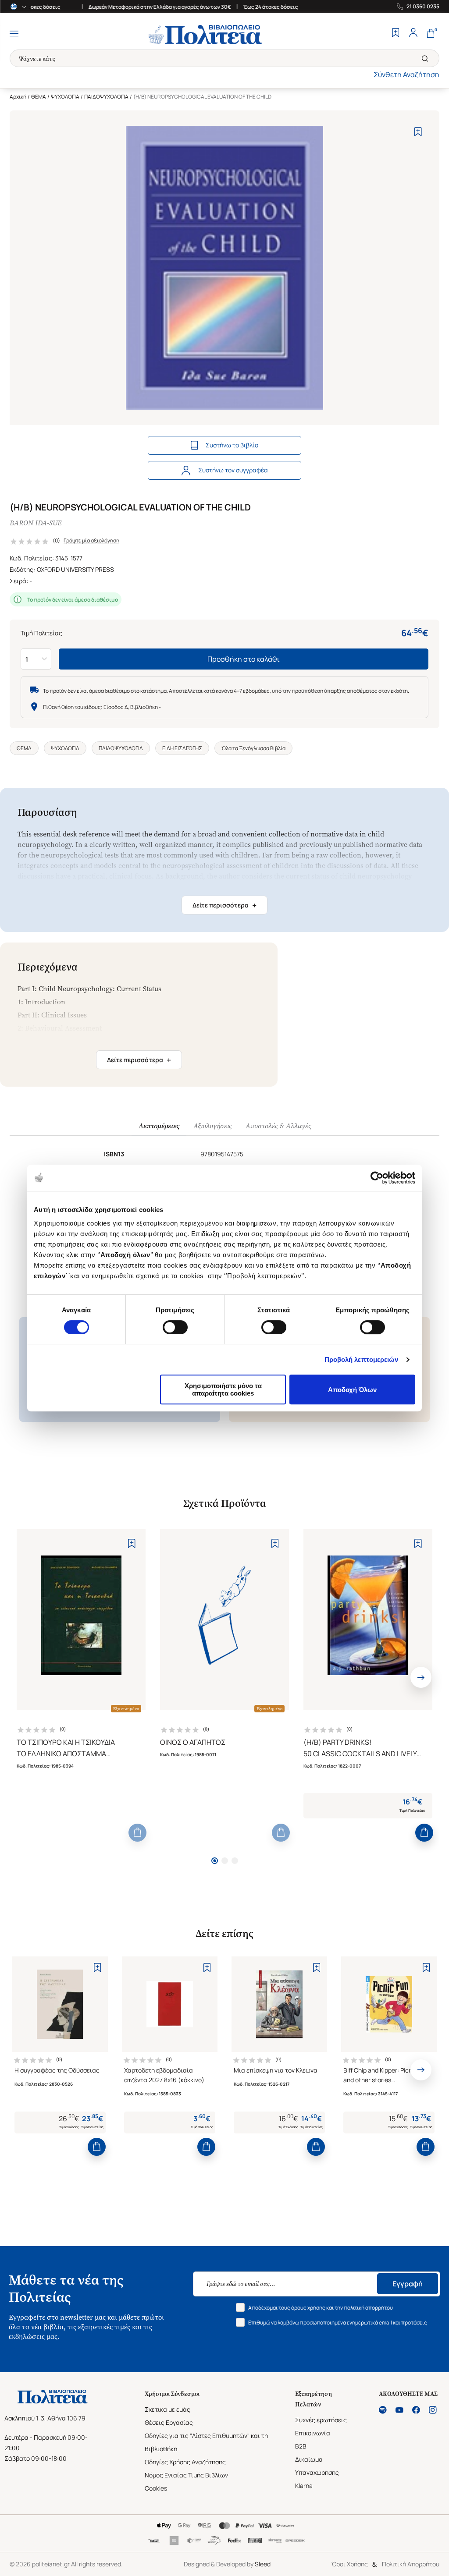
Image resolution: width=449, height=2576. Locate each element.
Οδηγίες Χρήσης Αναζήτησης (185, 2462)
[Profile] (413, 34)
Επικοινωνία (313, 2433)
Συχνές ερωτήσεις (321, 2420)
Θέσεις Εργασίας (169, 2422)
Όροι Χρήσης (350, 2564)
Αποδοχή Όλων (352, 1390)
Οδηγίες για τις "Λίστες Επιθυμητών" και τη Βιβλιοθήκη (206, 2442)
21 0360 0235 (423, 7)
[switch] (175, 1327)
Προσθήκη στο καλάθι (244, 659)
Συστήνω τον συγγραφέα (233, 470)
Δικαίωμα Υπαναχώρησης (317, 2466)
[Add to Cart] (137, 1833)
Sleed (263, 2564)
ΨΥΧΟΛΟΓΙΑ (65, 97)
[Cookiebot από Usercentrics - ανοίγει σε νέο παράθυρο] (377, 1178)
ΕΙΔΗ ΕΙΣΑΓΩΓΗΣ (182, 748)
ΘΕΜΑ (39, 97)
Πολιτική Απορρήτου (411, 2564)
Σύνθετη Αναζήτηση (406, 74)
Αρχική (18, 97)
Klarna (304, 2486)
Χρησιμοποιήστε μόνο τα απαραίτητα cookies (223, 1389)
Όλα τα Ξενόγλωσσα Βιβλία (253, 748)
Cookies (156, 2488)
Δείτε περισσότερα (224, 905)
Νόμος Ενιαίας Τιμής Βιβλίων (186, 2475)
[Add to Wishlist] (418, 132)
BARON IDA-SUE (36, 523)
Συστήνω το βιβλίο (232, 445)
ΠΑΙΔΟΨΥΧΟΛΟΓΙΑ (106, 97)
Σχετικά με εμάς (167, 2409)
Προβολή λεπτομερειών (362, 1359)
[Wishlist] (396, 34)
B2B (301, 2446)
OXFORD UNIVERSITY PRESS (75, 569)
